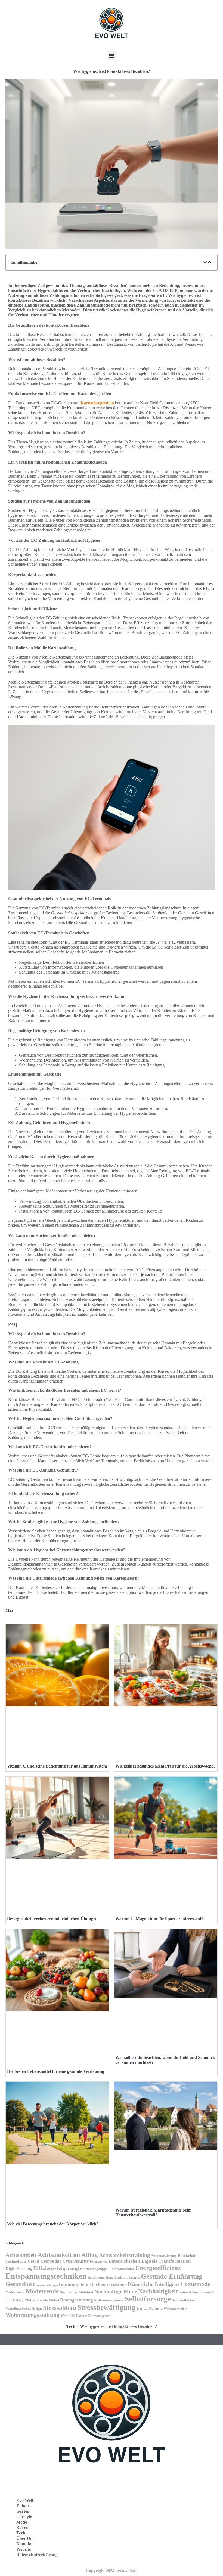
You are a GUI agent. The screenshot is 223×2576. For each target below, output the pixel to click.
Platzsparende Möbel (42, 2300)
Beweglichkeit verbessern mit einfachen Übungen (52, 1919)
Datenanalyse (99, 2262)
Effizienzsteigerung (56, 2268)
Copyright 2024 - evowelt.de (112, 2571)
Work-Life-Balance (74, 2316)
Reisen (22, 2528)
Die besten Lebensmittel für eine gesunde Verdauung (56, 2071)
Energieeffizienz (158, 2268)
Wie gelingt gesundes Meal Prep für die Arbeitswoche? (165, 1766)
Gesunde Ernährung (172, 2276)
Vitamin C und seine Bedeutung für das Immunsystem (57, 1766)
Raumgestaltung (77, 2300)
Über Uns (25, 2538)
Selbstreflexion (183, 2300)
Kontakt (24, 2544)
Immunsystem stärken (82, 2284)
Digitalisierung (19, 2268)
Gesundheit (20, 2284)
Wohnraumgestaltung (32, 2315)
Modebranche (15, 2292)
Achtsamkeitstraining (124, 2255)
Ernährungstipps (100, 2277)
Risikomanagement (109, 2300)
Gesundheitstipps (47, 2285)
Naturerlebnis (189, 2292)
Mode (22, 2522)
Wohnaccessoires (175, 2309)
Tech (71, 2326)
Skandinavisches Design (24, 2309)
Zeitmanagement (100, 2316)
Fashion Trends (127, 2277)
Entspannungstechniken (46, 2276)
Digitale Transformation (166, 2261)
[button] (112, 56)
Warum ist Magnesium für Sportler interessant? (159, 1919)
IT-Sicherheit (117, 2285)
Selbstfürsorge (148, 2299)
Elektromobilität (121, 2269)
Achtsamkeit (21, 2255)
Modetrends (42, 2291)
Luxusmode (195, 2284)
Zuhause (24, 2506)
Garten (23, 2511)
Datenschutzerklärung (37, 2555)
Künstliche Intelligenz (154, 2284)
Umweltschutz (150, 2308)
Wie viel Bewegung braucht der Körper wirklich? (53, 2224)
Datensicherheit (124, 2261)
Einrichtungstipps (94, 2269)
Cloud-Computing (45, 2261)
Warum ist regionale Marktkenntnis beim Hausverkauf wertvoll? (153, 2213)
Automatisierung (164, 2256)
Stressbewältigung (106, 2307)
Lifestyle (24, 2517)
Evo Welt (25, 2500)
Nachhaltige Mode (116, 2291)
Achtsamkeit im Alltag (68, 2255)
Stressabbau (60, 2308)
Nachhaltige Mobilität (76, 2292)
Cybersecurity (76, 2261)
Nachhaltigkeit (158, 2291)
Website (24, 2549)
